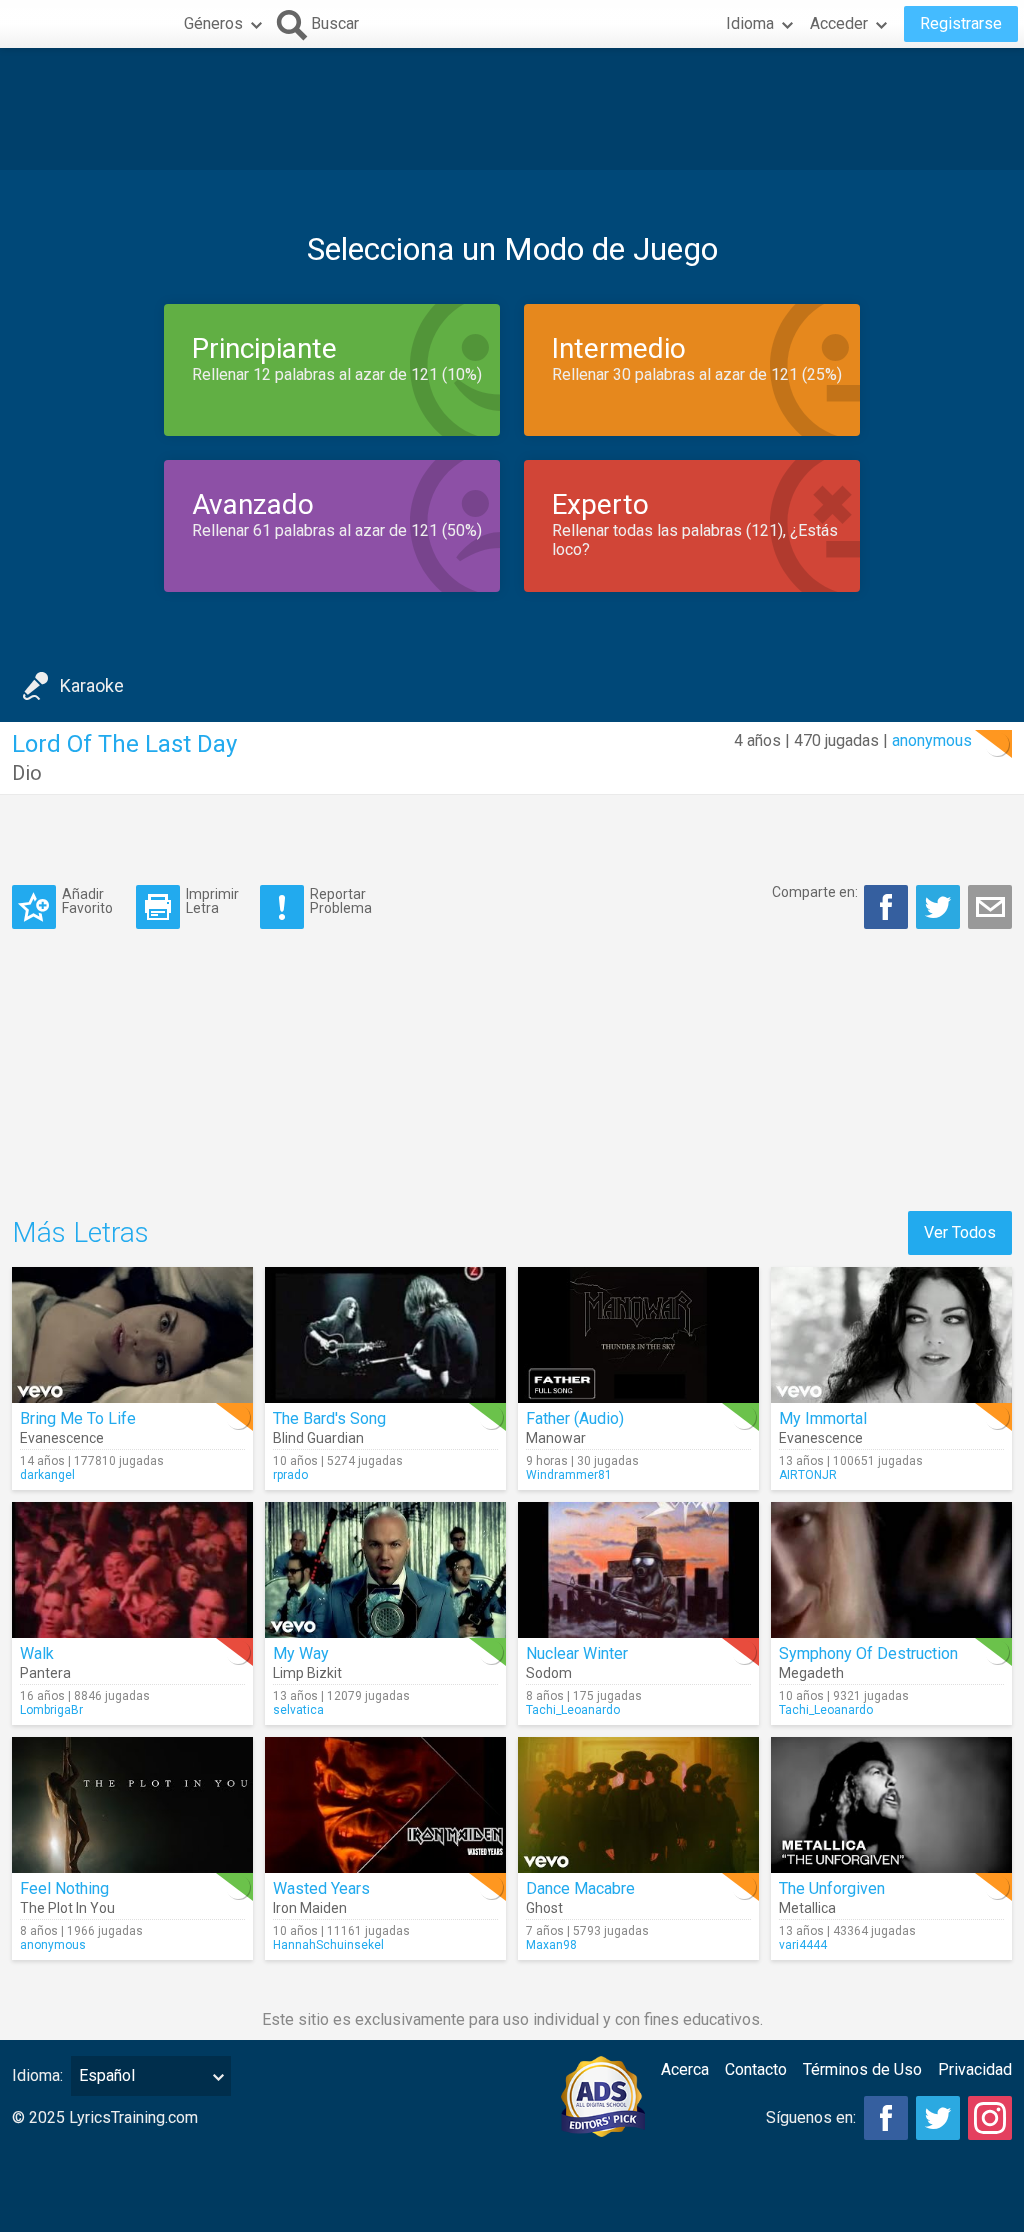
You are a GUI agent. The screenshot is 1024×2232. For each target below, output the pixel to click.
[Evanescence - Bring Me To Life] (132, 1335)
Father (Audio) (575, 1418)
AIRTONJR (808, 1475)
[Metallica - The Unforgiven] (891, 1805)
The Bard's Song (329, 1418)
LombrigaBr (51, 1710)
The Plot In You (67, 1908)
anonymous (932, 740)
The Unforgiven (832, 1888)
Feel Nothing (64, 1888)
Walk (37, 1653)
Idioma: (37, 2075)
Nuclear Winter (577, 1653)
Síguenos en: (811, 2117)
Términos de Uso (862, 2069)
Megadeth (811, 1673)
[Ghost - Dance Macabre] (638, 1805)
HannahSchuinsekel (328, 1945)
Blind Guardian (318, 1438)
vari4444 (803, 1945)
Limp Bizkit (307, 1673)
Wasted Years (321, 1888)
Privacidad (975, 2069)
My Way (301, 1653)
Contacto (756, 2069)
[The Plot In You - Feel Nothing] (132, 1805)
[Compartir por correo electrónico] (990, 907)
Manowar (556, 1438)
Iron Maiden (310, 1908)
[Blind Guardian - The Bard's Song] (385, 1335)
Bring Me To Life (78, 1418)
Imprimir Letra (212, 900)
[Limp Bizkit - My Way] (385, 1570)
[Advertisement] (512, 109)
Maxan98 (551, 1945)
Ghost (544, 1908)
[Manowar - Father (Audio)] (638, 1335)
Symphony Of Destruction (868, 1653)
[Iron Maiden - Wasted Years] (385, 1805)
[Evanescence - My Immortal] (891, 1335)
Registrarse (961, 23)
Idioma (750, 23)
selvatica (298, 1710)
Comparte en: (815, 892)
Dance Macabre (580, 1888)
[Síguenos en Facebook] (886, 2118)
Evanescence (62, 1438)
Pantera (45, 1673)
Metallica (807, 1908)
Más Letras (80, 1232)
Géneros (213, 23)
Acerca (685, 2069)
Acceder (839, 23)
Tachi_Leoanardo (573, 1710)
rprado (290, 1475)
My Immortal (823, 1418)
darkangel (47, 1475)
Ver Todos (960, 1232)
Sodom (549, 1673)
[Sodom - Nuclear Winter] (638, 1570)
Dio (27, 773)
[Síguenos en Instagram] (990, 2118)
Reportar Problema (341, 900)
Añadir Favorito (87, 900)
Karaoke (92, 685)
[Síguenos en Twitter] (938, 2118)
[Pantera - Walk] (132, 1570)
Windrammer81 (569, 1475)
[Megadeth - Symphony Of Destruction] (891, 1570)
